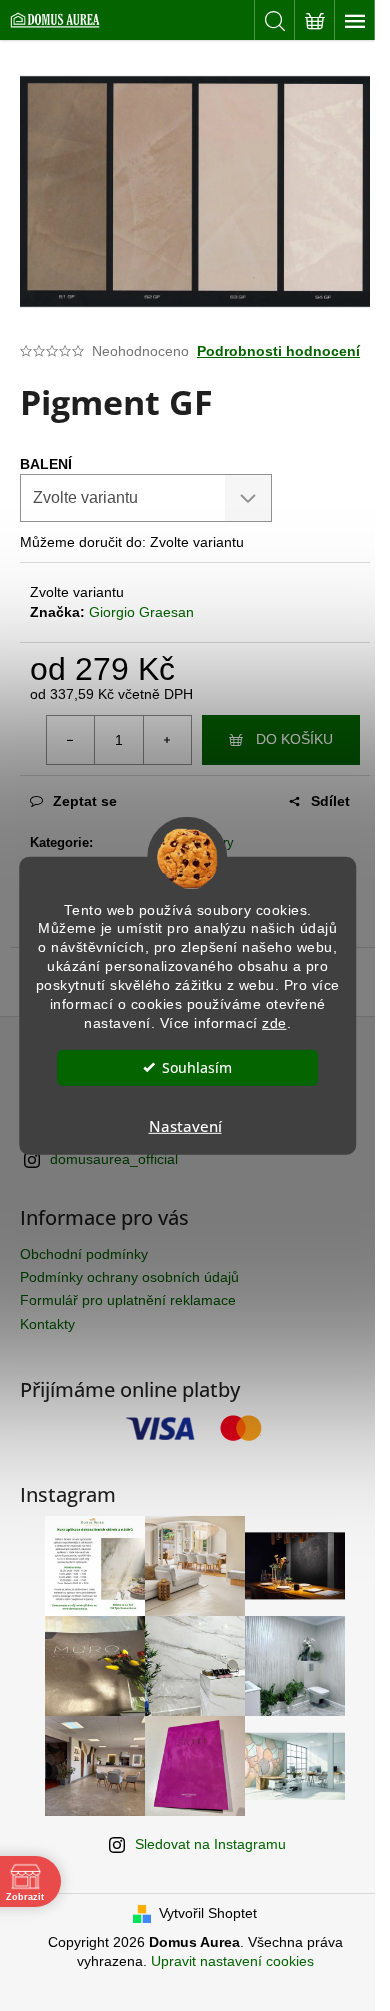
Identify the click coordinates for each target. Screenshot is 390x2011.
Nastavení (185, 1126)
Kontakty (47, 1324)
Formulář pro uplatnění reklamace (128, 1300)
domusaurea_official (114, 1159)
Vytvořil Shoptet (208, 1913)
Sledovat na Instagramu (210, 1844)
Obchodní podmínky (84, 1254)
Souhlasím (197, 1068)
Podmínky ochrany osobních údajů (129, 1277)
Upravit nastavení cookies (232, 1961)
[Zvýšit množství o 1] (167, 740)
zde (274, 1023)
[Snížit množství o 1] (71, 740)
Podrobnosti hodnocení (278, 351)
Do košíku (294, 739)
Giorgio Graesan (141, 612)
